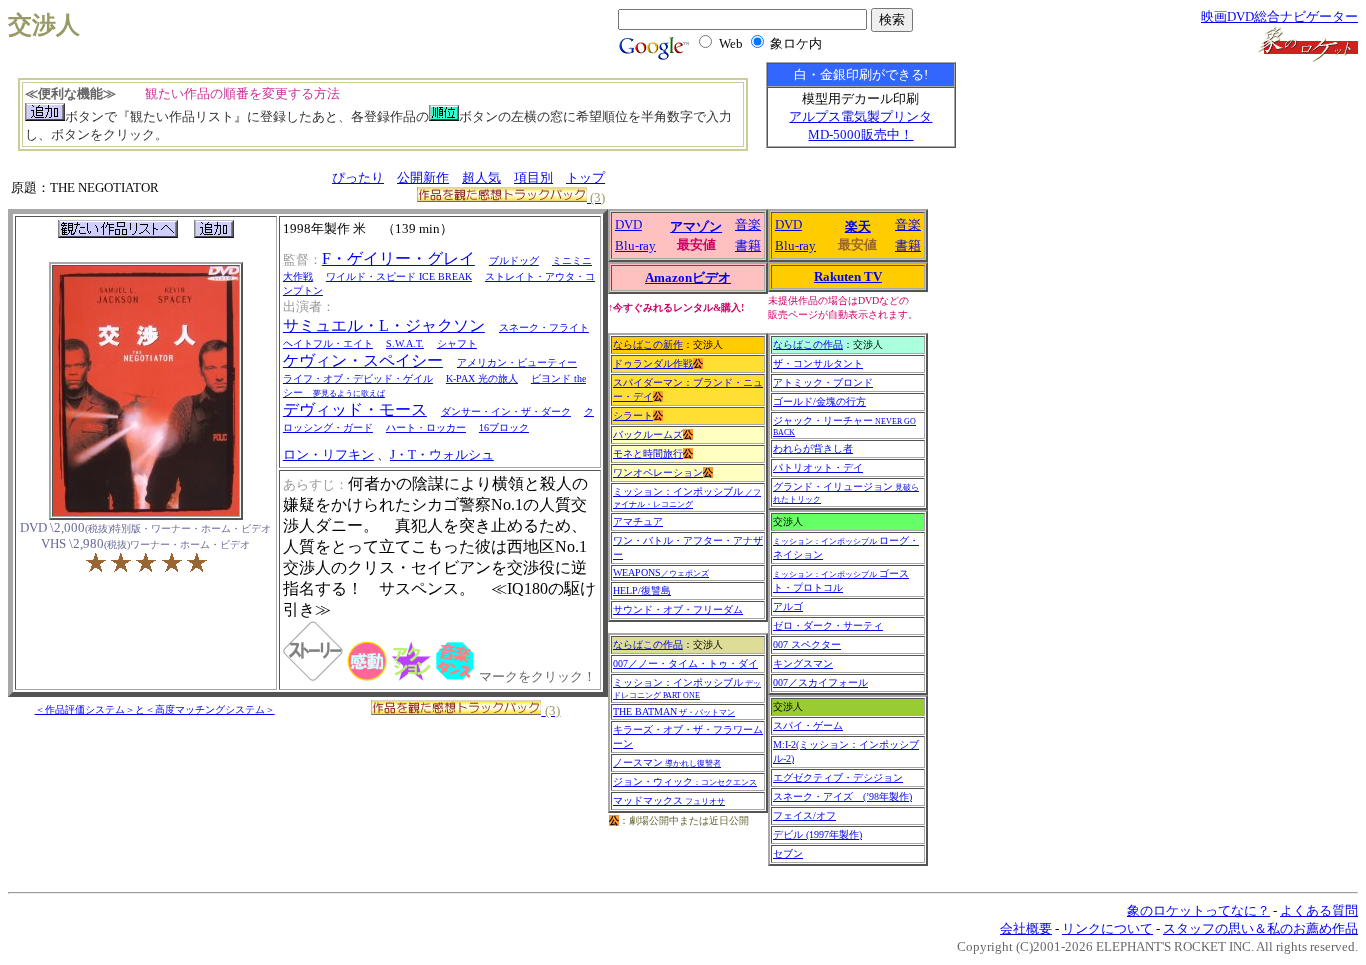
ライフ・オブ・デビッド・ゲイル (358, 378)
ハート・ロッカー (426, 427)
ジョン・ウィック (685, 781)
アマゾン (696, 226)
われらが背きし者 (813, 448)
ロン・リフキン (328, 454)
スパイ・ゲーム (808, 725)
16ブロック (504, 427)
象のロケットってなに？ (1198, 910)
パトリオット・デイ (818, 467)
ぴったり (358, 177)
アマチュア (638, 521)
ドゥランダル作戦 (653, 363)
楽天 (858, 226)
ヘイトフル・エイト (328, 343)
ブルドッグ (514, 260)
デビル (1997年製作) (817, 834)
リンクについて (1107, 928)
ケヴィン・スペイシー (363, 360)
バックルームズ (648, 434)
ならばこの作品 (648, 644)
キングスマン (803, 663)
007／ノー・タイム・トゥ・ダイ (685, 663)
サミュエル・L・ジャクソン (384, 325)
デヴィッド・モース (355, 409)
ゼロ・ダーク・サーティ (828, 625)
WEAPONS (661, 572)
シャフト (457, 343)
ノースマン (667, 762)
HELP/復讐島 (642, 590)
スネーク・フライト (544, 327)
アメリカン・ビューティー (517, 362)
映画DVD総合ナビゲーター (1279, 16)
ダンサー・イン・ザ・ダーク (506, 411)
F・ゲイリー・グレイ (398, 258)
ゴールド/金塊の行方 (819, 401)
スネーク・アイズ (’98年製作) (842, 796)
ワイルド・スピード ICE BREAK (399, 276)
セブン (788, 853)
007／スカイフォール (820, 682)
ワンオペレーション (658, 472)
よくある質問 (1319, 910)
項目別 (533, 177)
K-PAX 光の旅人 (482, 378)
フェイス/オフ (804, 815)
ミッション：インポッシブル (687, 497)
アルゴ (788, 606)
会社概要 (1026, 928)
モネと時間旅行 (648, 453)
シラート (633, 415)
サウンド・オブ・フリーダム (678, 609)
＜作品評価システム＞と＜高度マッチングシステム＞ (155, 709)
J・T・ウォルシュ (442, 454)
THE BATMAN (674, 711)
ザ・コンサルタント (818, 363)
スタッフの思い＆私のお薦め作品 (1260, 928)
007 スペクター (807, 644)
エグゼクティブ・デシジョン (838, 777)
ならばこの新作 (648, 344)
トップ (585, 177)
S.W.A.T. (405, 343)
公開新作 (423, 177)
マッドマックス (669, 800)
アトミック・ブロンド (823, 382)
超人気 (481, 177)
